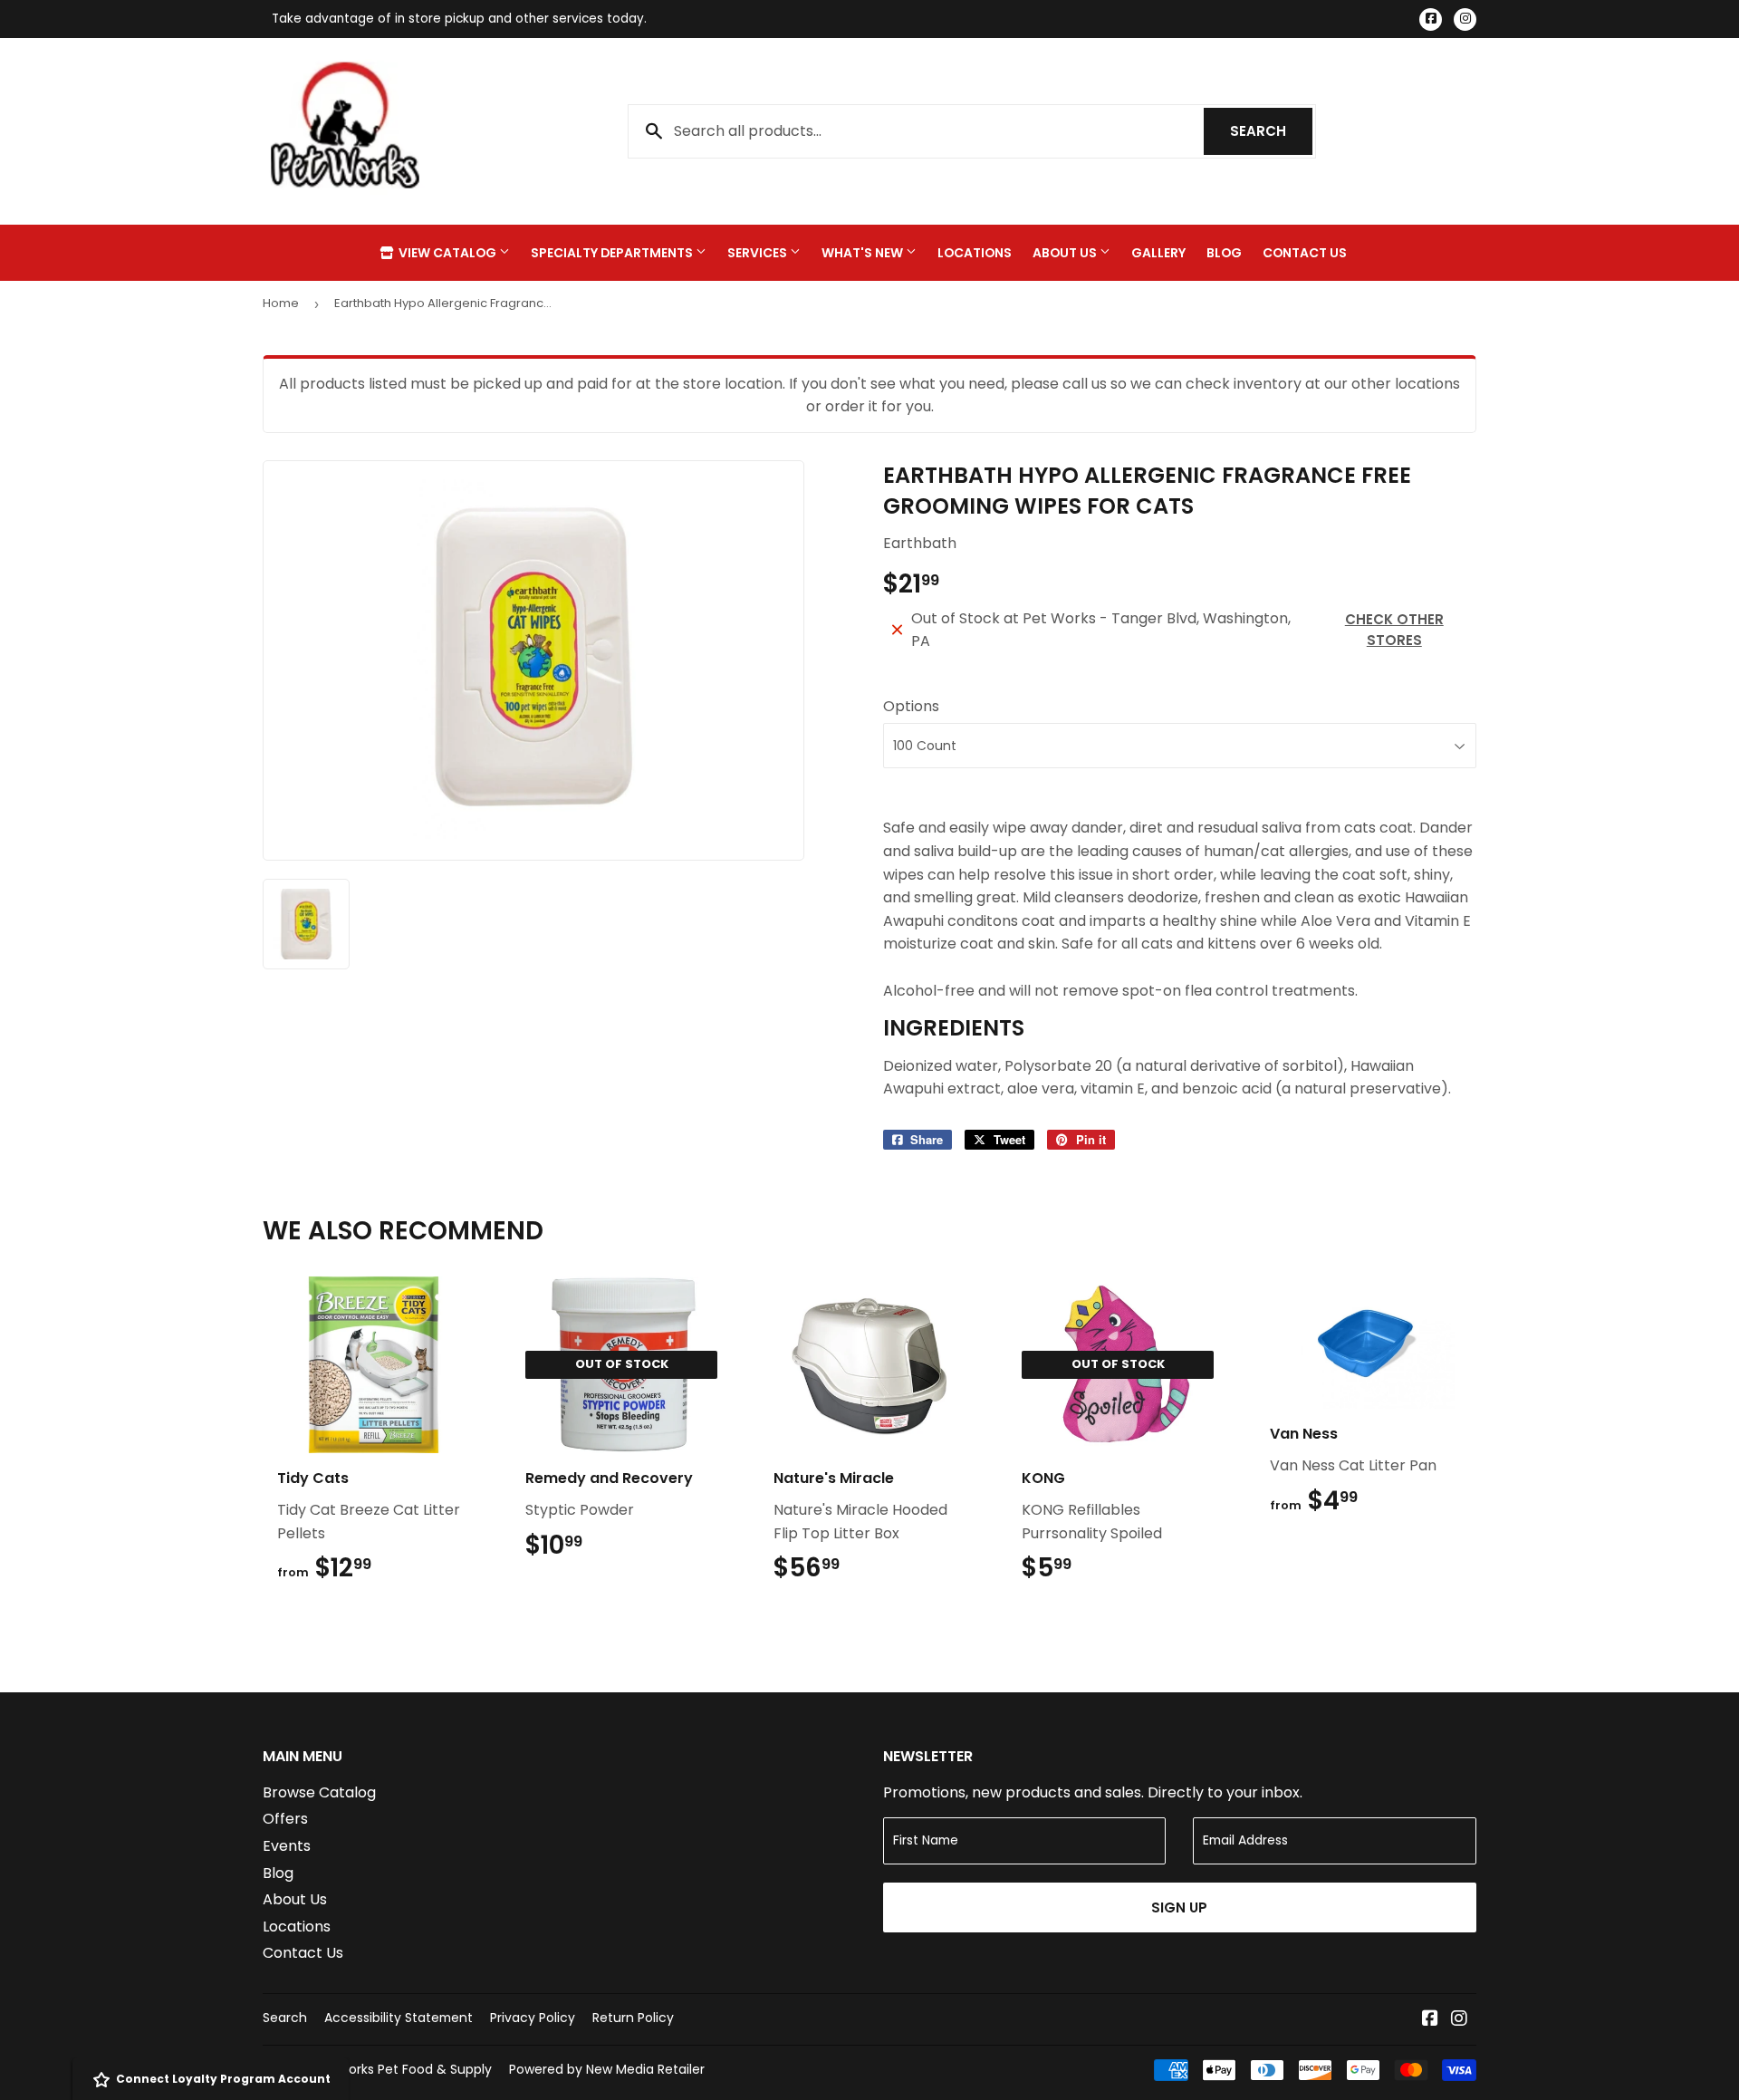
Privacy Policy (533, 2018)
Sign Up (1179, 1907)
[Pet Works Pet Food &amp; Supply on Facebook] (1430, 2020)
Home (281, 303)
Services (759, 253)
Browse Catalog (319, 1792)
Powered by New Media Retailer (607, 2069)
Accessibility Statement (399, 2018)
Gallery (1158, 253)
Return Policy (633, 2018)
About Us (1066, 253)
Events (287, 1846)
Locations (975, 253)
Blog (1224, 253)
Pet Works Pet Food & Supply (402, 2069)
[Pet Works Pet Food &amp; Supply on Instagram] (1459, 2020)
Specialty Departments (613, 253)
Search (1271, 131)
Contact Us (1305, 253)
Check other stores (1394, 630)
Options (911, 706)
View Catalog (447, 253)
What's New (864, 253)
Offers (285, 1819)
